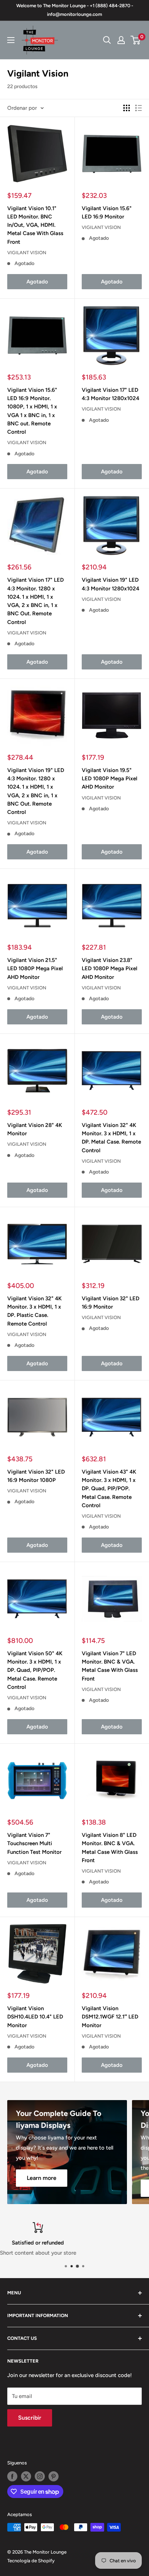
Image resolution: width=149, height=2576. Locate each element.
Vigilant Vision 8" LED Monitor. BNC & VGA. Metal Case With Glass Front (110, 1848)
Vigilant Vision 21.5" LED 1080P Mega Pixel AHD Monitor (35, 969)
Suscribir (30, 2418)
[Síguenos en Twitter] (26, 2476)
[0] (136, 40)
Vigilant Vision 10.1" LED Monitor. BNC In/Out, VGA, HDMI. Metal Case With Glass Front (35, 225)
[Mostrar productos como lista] (139, 108)
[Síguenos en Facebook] (12, 2476)
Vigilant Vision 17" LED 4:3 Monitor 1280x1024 (110, 394)
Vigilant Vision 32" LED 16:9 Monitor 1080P (36, 1476)
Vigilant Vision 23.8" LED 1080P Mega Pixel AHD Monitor (110, 969)
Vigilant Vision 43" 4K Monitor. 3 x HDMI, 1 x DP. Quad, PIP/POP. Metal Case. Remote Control (109, 1489)
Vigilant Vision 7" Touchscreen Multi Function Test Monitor (34, 1844)
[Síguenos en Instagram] (40, 2476)
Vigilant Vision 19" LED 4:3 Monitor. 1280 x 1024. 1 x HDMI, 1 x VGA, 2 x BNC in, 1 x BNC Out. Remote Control (36, 791)
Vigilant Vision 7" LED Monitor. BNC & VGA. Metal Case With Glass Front (110, 1666)
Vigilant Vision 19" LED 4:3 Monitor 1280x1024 (110, 584)
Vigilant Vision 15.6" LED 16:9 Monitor (107, 213)
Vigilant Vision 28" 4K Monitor (35, 1129)
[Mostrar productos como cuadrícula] (127, 108)
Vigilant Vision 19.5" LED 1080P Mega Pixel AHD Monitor (110, 779)
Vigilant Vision (27, 253)
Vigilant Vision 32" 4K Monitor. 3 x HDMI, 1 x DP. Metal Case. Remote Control (111, 1138)
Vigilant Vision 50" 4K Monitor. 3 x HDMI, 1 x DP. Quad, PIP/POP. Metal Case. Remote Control (35, 1670)
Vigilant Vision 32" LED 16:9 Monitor (110, 1303)
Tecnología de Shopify (31, 2561)
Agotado (37, 282)
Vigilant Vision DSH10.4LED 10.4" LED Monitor (35, 2017)
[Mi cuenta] (121, 40)
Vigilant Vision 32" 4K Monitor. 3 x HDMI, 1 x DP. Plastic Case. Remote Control (35, 1311)
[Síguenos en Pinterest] (54, 2476)
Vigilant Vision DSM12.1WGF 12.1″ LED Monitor (110, 2017)
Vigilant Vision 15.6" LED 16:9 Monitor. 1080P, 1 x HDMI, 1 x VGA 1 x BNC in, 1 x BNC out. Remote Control (32, 411)
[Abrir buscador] (107, 40)
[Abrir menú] (11, 40)
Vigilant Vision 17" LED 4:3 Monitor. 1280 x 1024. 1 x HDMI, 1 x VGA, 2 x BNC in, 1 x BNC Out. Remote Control (35, 601)
